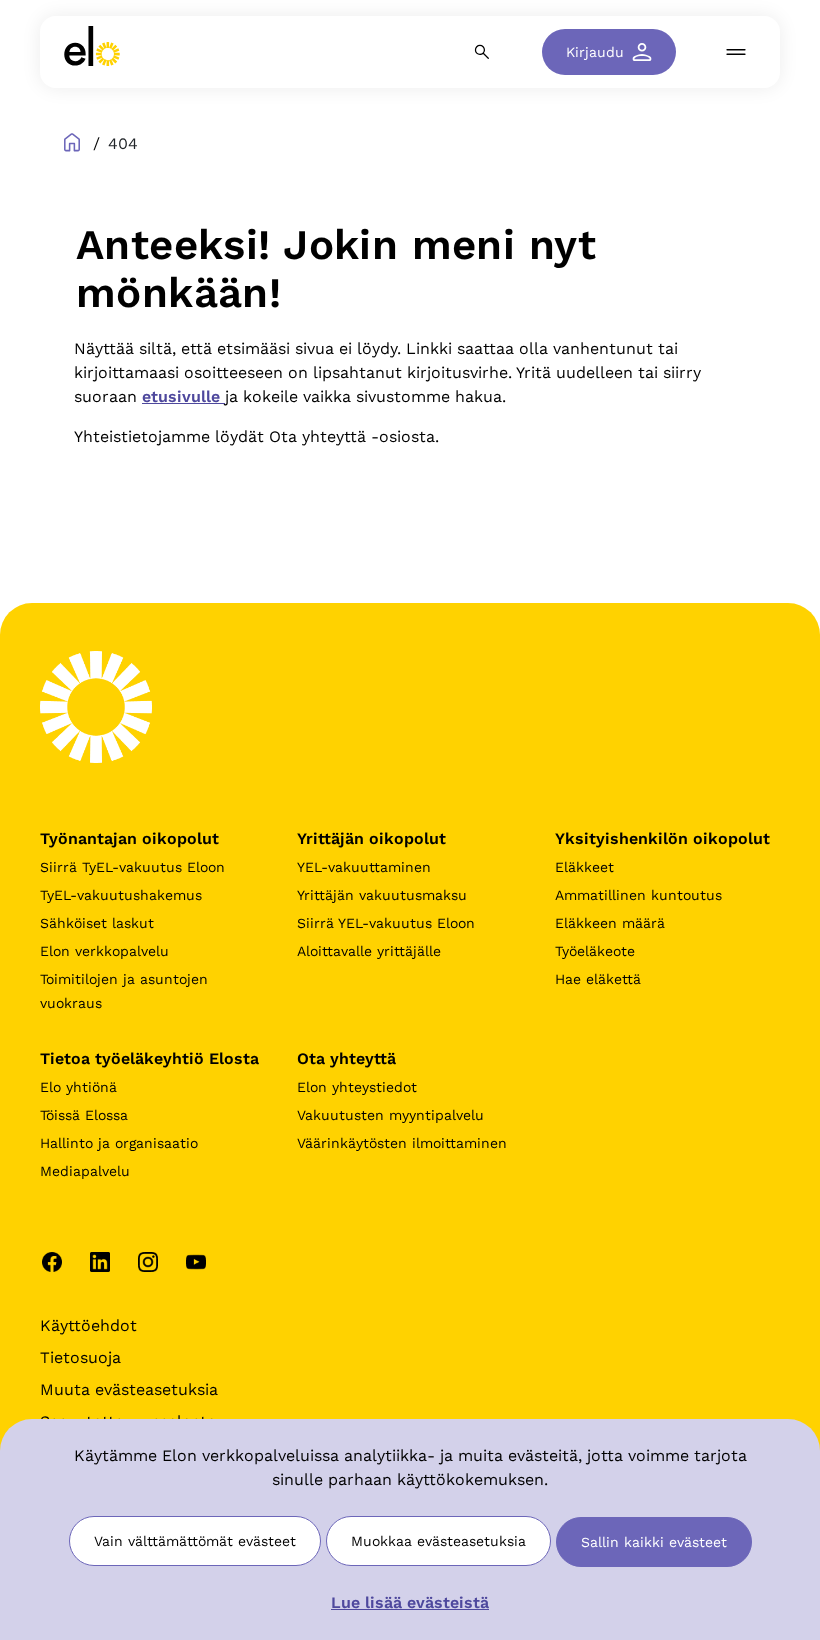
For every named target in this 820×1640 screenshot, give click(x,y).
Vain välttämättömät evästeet (195, 1541)
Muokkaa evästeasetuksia (438, 1541)
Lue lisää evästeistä (410, 1602)
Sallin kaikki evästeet (654, 1542)
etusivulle (183, 396)
